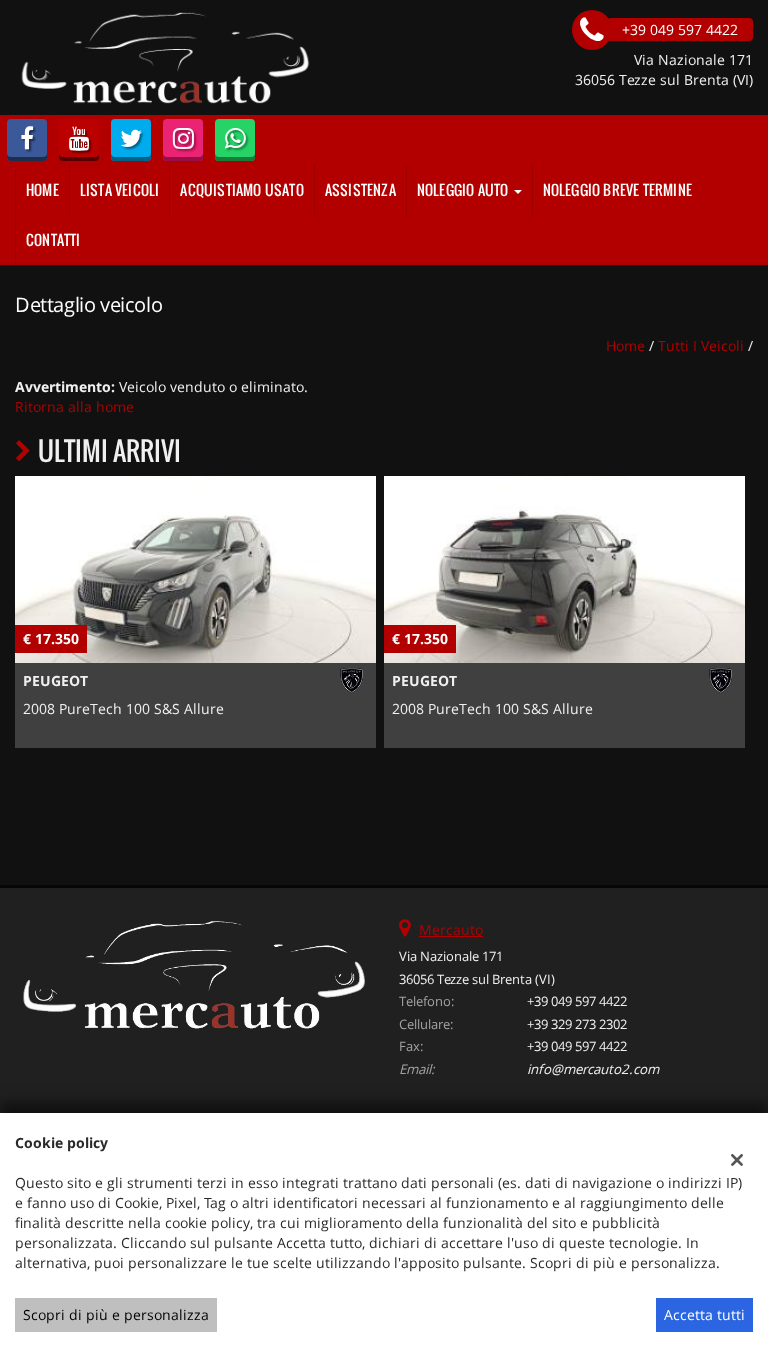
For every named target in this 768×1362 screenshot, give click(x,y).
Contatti (53, 239)
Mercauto (451, 929)
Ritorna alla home (74, 406)
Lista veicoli (120, 189)
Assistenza (360, 189)
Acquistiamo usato (241, 189)
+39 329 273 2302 (577, 1024)
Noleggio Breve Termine (617, 189)
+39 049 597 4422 (577, 1001)
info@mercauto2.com (593, 1069)
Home (42, 189)
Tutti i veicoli (701, 345)
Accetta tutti (704, 1314)
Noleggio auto (464, 189)
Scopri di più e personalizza (116, 1314)
